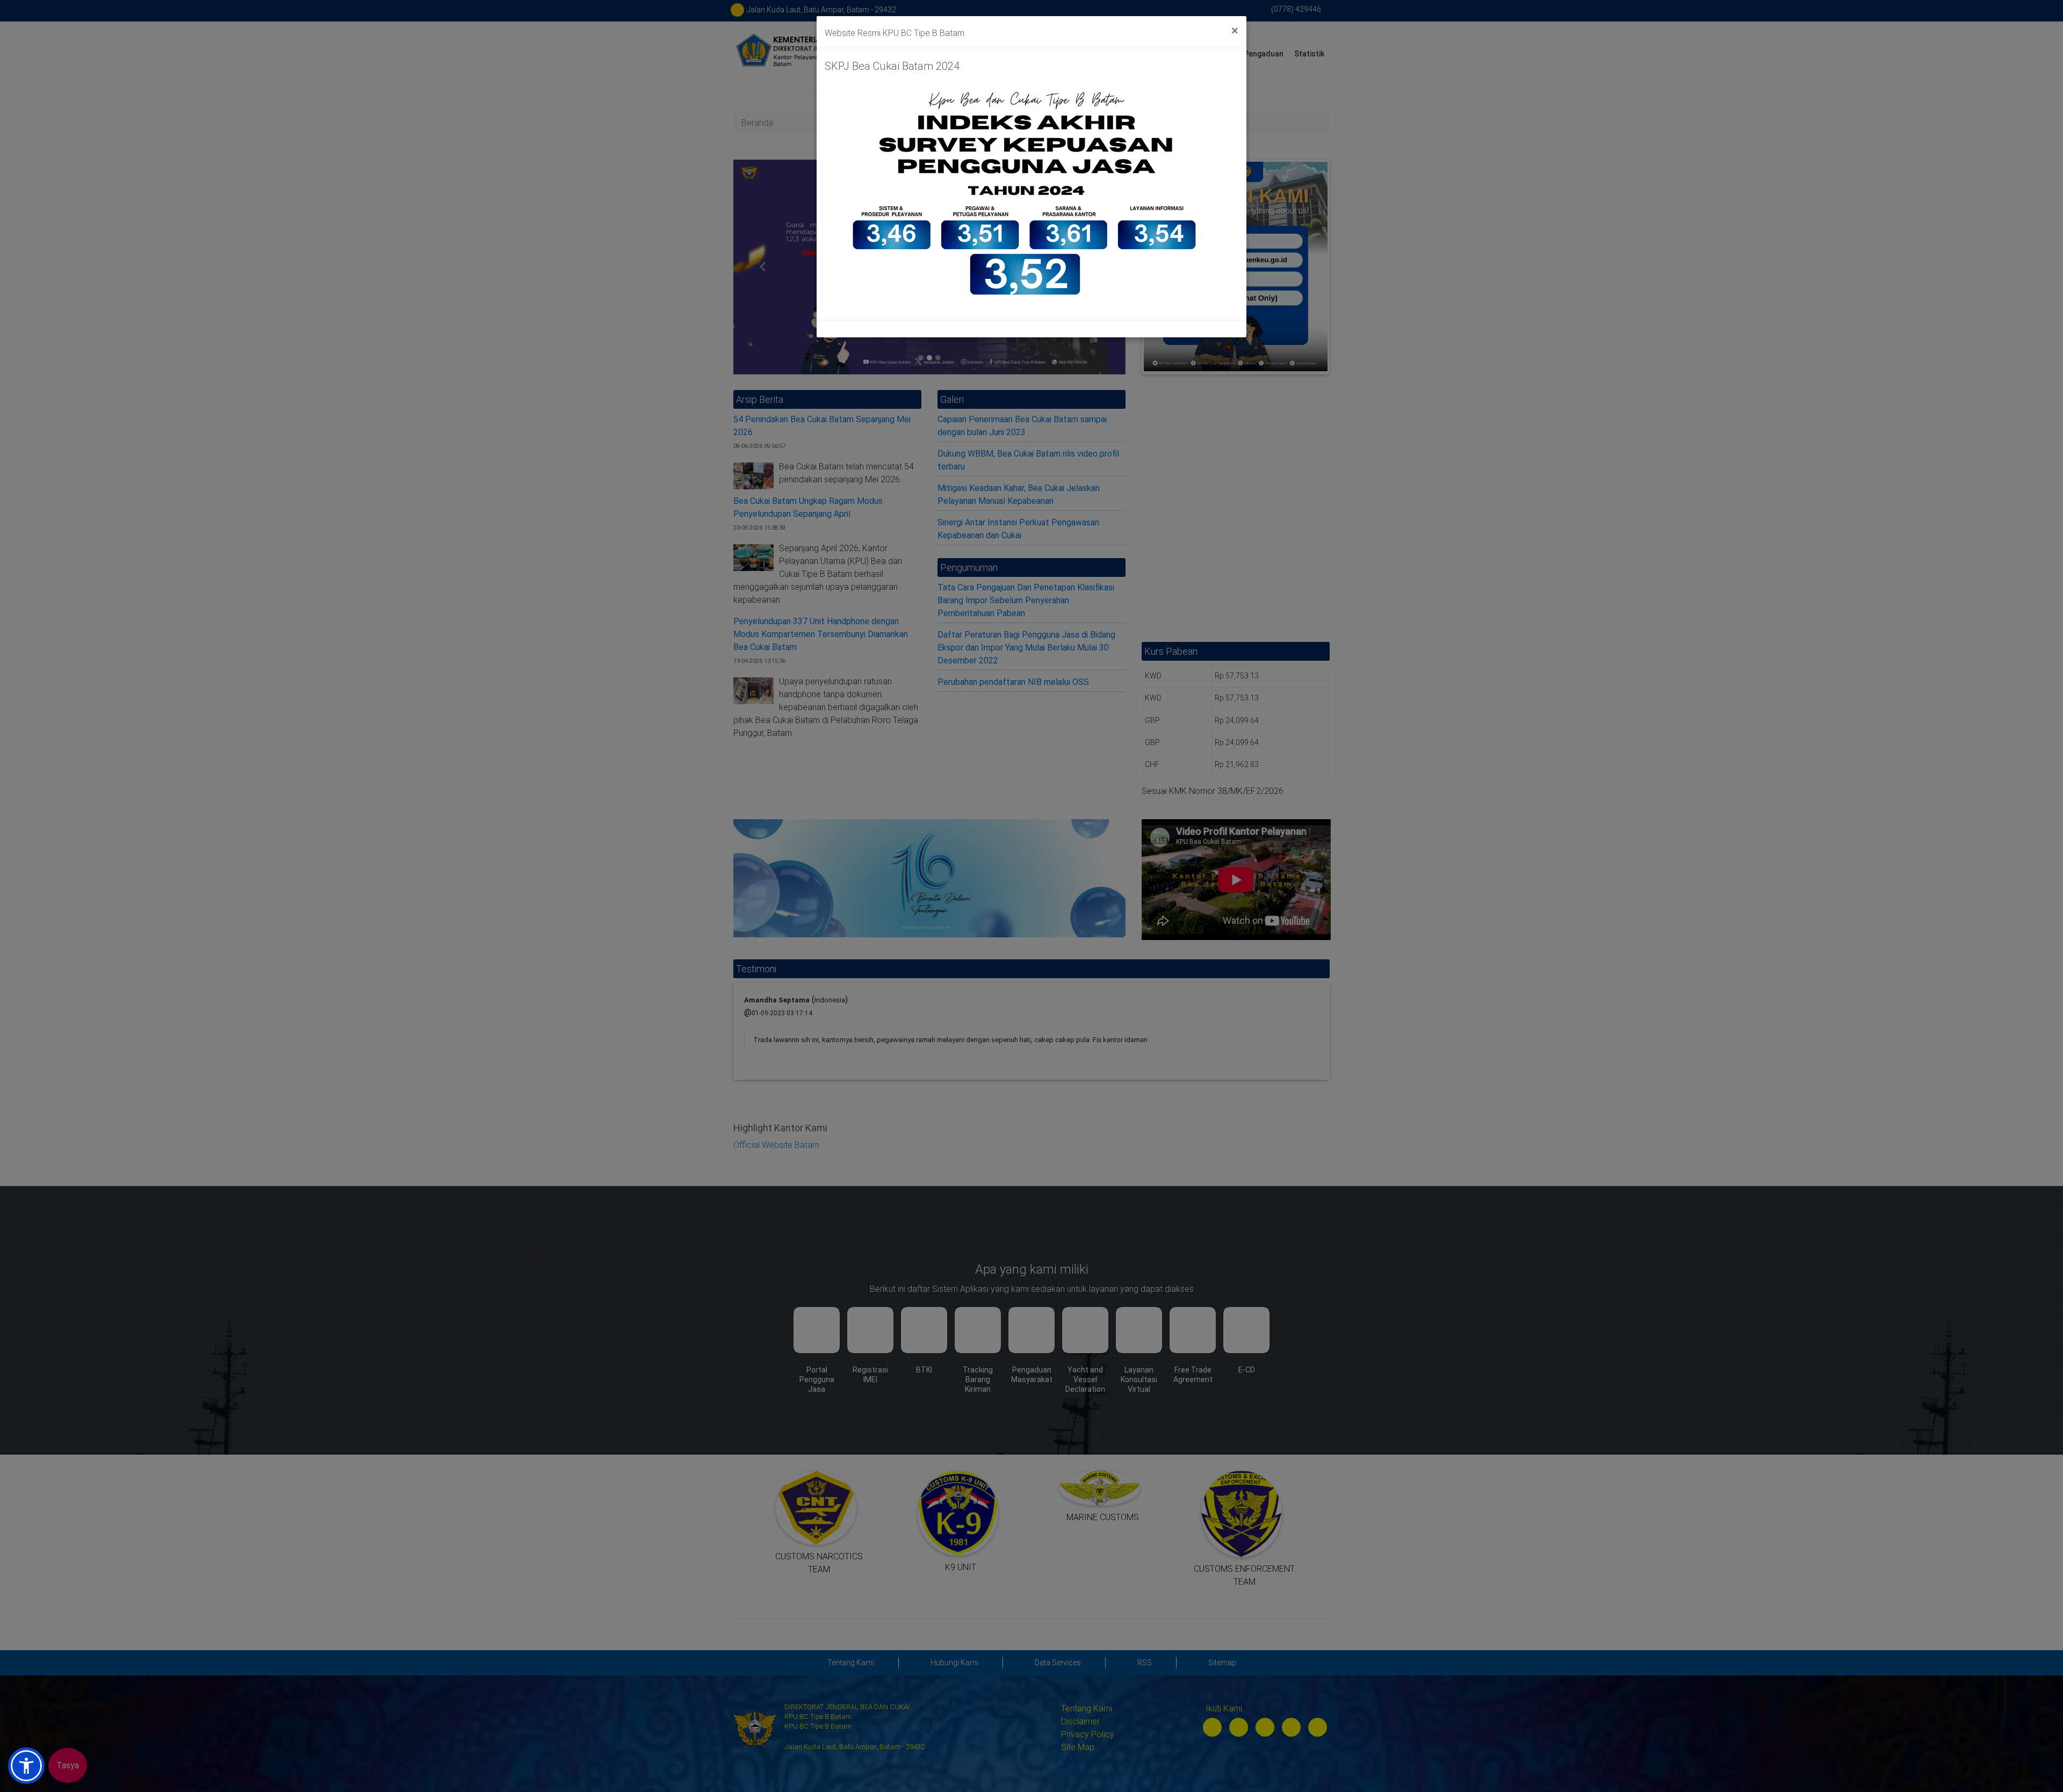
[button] (26, 1766)
